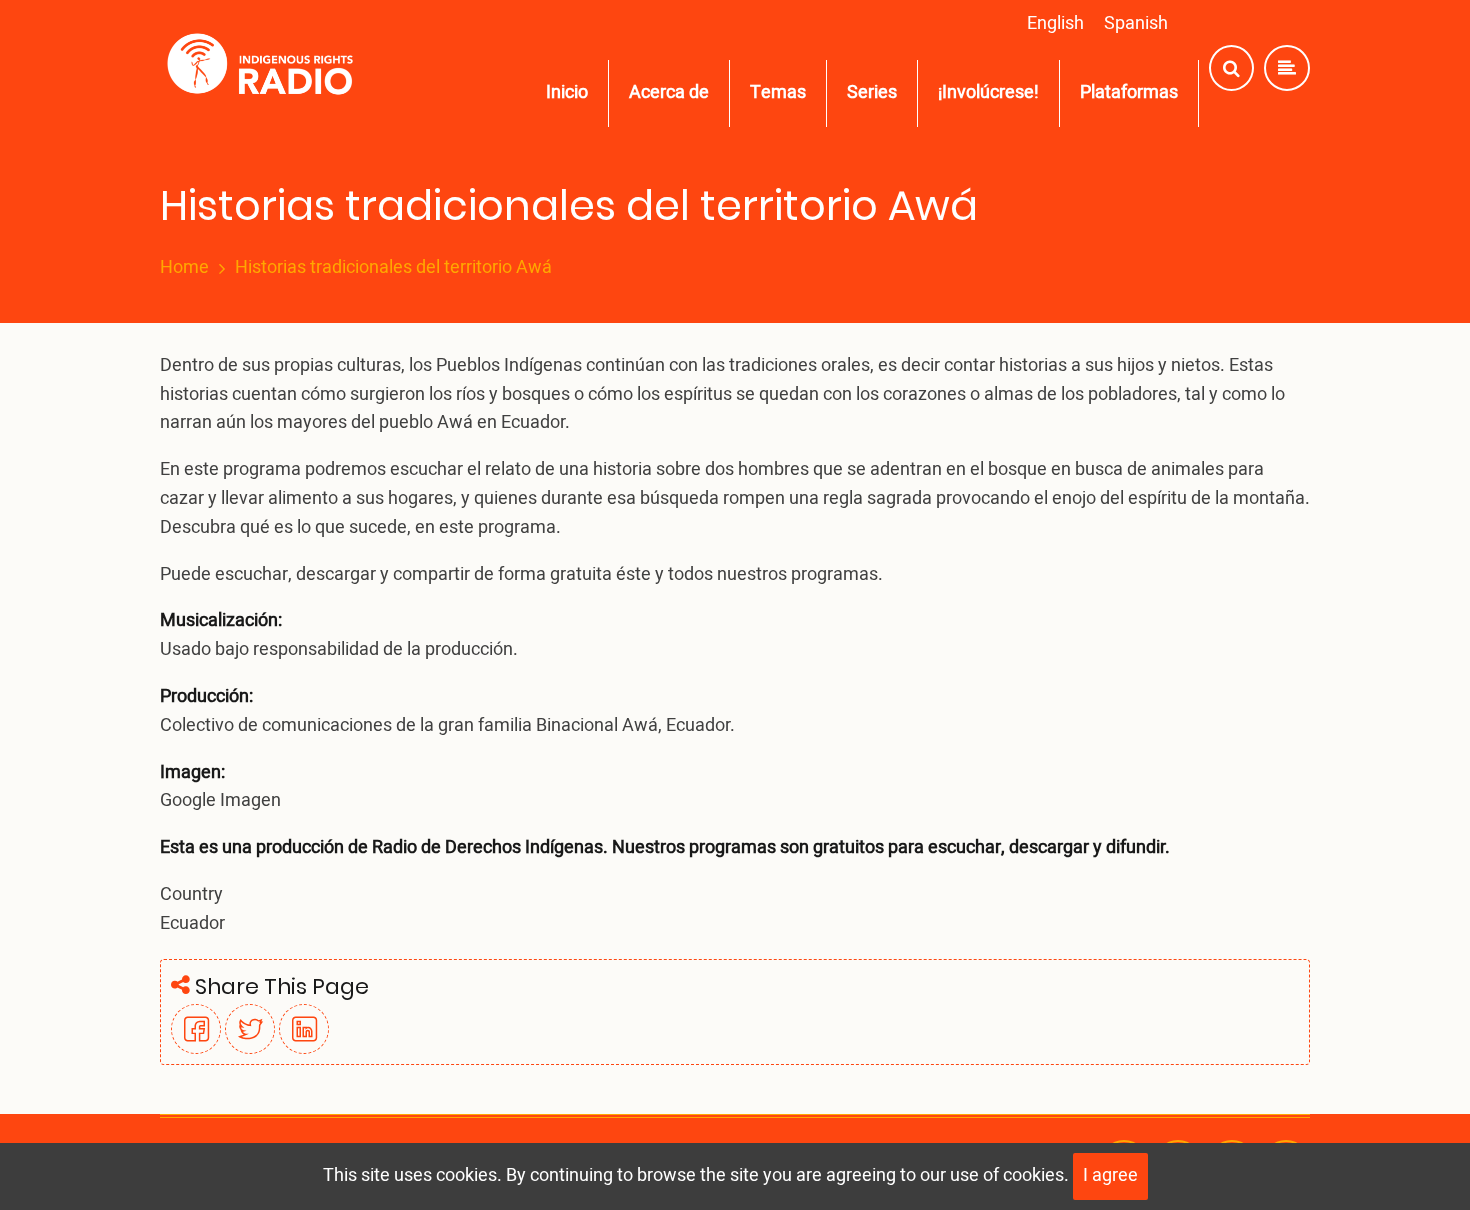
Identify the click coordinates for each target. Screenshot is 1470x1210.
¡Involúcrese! (988, 92)
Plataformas (1129, 92)
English (1055, 23)
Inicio (567, 92)
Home (184, 268)
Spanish (1136, 23)
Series (872, 92)
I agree (1110, 1175)
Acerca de (669, 92)
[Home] (264, 68)
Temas (778, 92)
